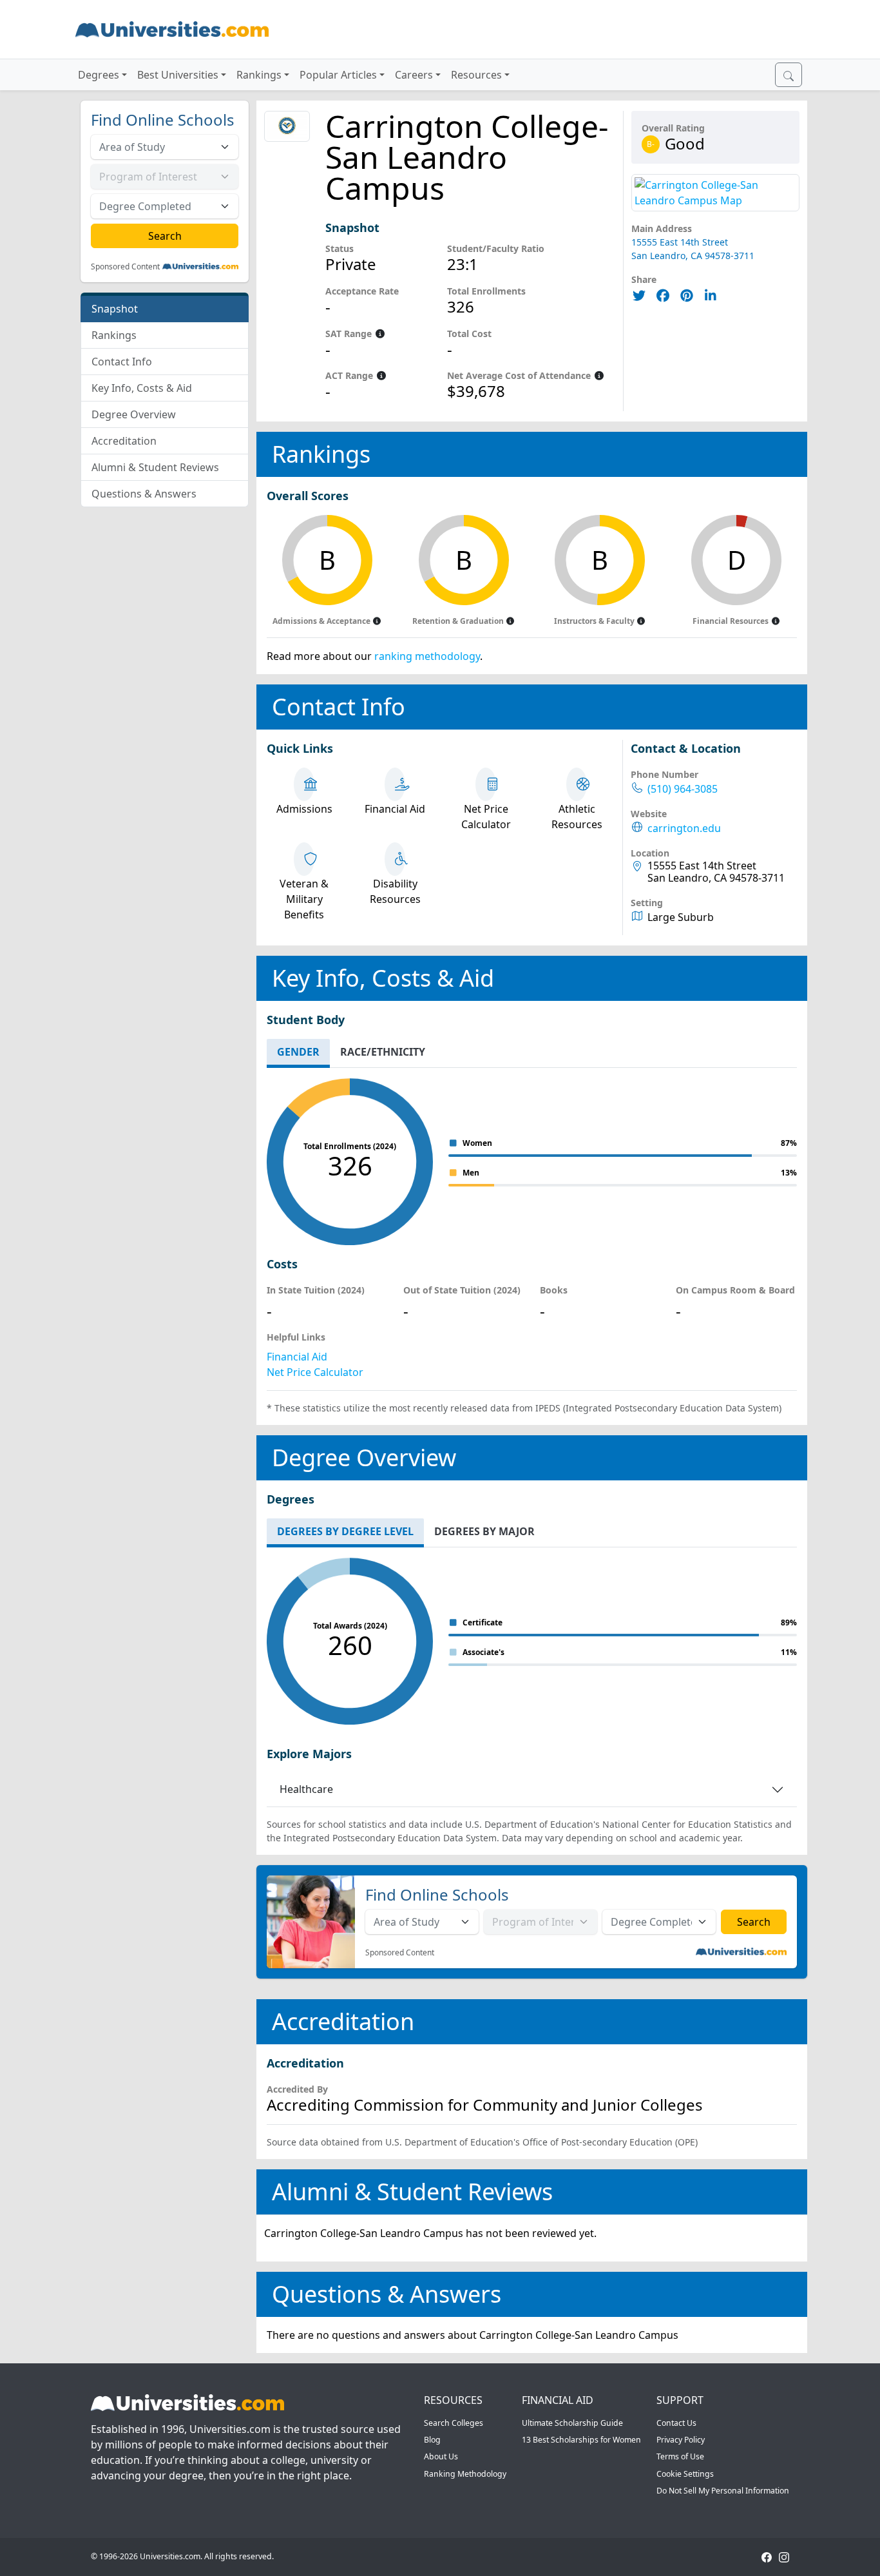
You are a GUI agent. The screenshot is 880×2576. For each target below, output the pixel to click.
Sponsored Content (125, 267)
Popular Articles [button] (338, 75)
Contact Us (676, 2423)
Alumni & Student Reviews (155, 467)
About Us (441, 2456)
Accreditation (124, 441)
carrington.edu (684, 828)
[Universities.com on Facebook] (767, 2556)
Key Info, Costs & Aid (142, 388)
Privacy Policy (681, 2440)
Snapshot (115, 309)
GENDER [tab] (298, 1052)
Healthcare (306, 1789)
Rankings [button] (259, 75)
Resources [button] (476, 75)
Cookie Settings (685, 2474)
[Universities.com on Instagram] (784, 2556)
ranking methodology (427, 656)
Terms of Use (680, 2456)
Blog (432, 2440)
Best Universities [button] (178, 75)
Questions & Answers (144, 494)
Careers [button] (414, 75)
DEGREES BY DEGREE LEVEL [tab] (345, 1531)
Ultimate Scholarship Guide (572, 2423)
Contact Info (122, 362)
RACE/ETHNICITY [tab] (383, 1052)
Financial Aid (297, 1357)
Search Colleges (454, 2423)
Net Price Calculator (315, 1372)
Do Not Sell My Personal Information (723, 2491)
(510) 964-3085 (683, 789)
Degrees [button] (99, 75)
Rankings (114, 335)
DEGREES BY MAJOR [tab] (484, 1531)
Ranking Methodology (465, 2474)
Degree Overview (134, 414)
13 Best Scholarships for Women (581, 2440)
